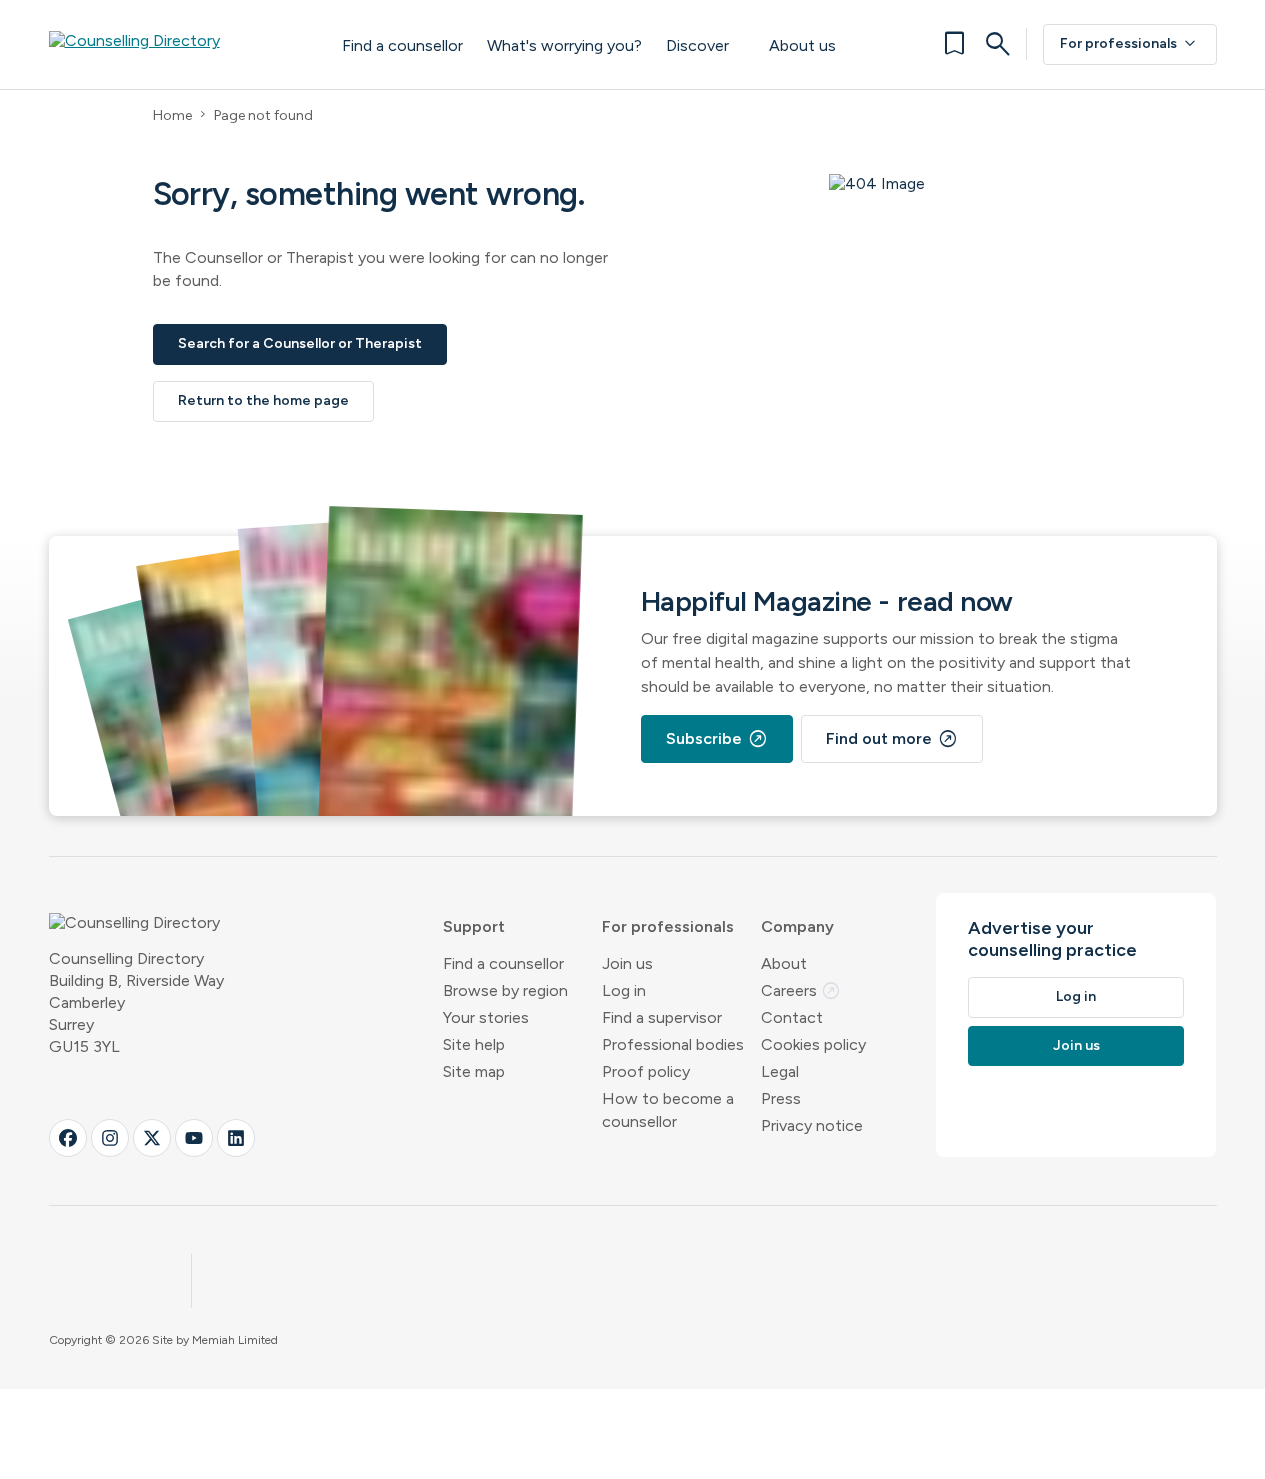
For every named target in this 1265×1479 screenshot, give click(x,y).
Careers (801, 990)
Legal (780, 1071)
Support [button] (474, 926)
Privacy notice (812, 1125)
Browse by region (505, 990)
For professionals (1130, 44)
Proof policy (646, 1071)
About (784, 963)
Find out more (892, 739)
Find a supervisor (662, 1017)
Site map (474, 1071)
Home (172, 115)
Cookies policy (813, 1044)
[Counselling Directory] (175, 44)
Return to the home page (263, 400)
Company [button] (797, 926)
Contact (792, 1017)
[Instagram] (110, 1138)
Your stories (486, 1017)
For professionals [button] (668, 926)
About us (802, 45)
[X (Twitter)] (152, 1138)
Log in (624, 990)
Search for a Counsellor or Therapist (300, 343)
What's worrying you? (564, 45)
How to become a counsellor (668, 1110)
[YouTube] (194, 1138)
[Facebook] (68, 1138)
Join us (627, 963)
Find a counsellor (402, 45)
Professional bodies (673, 1044)
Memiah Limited (235, 1340)
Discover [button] (697, 45)
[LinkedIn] (236, 1138)
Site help (474, 1044)
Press (781, 1098)
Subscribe (717, 739)
